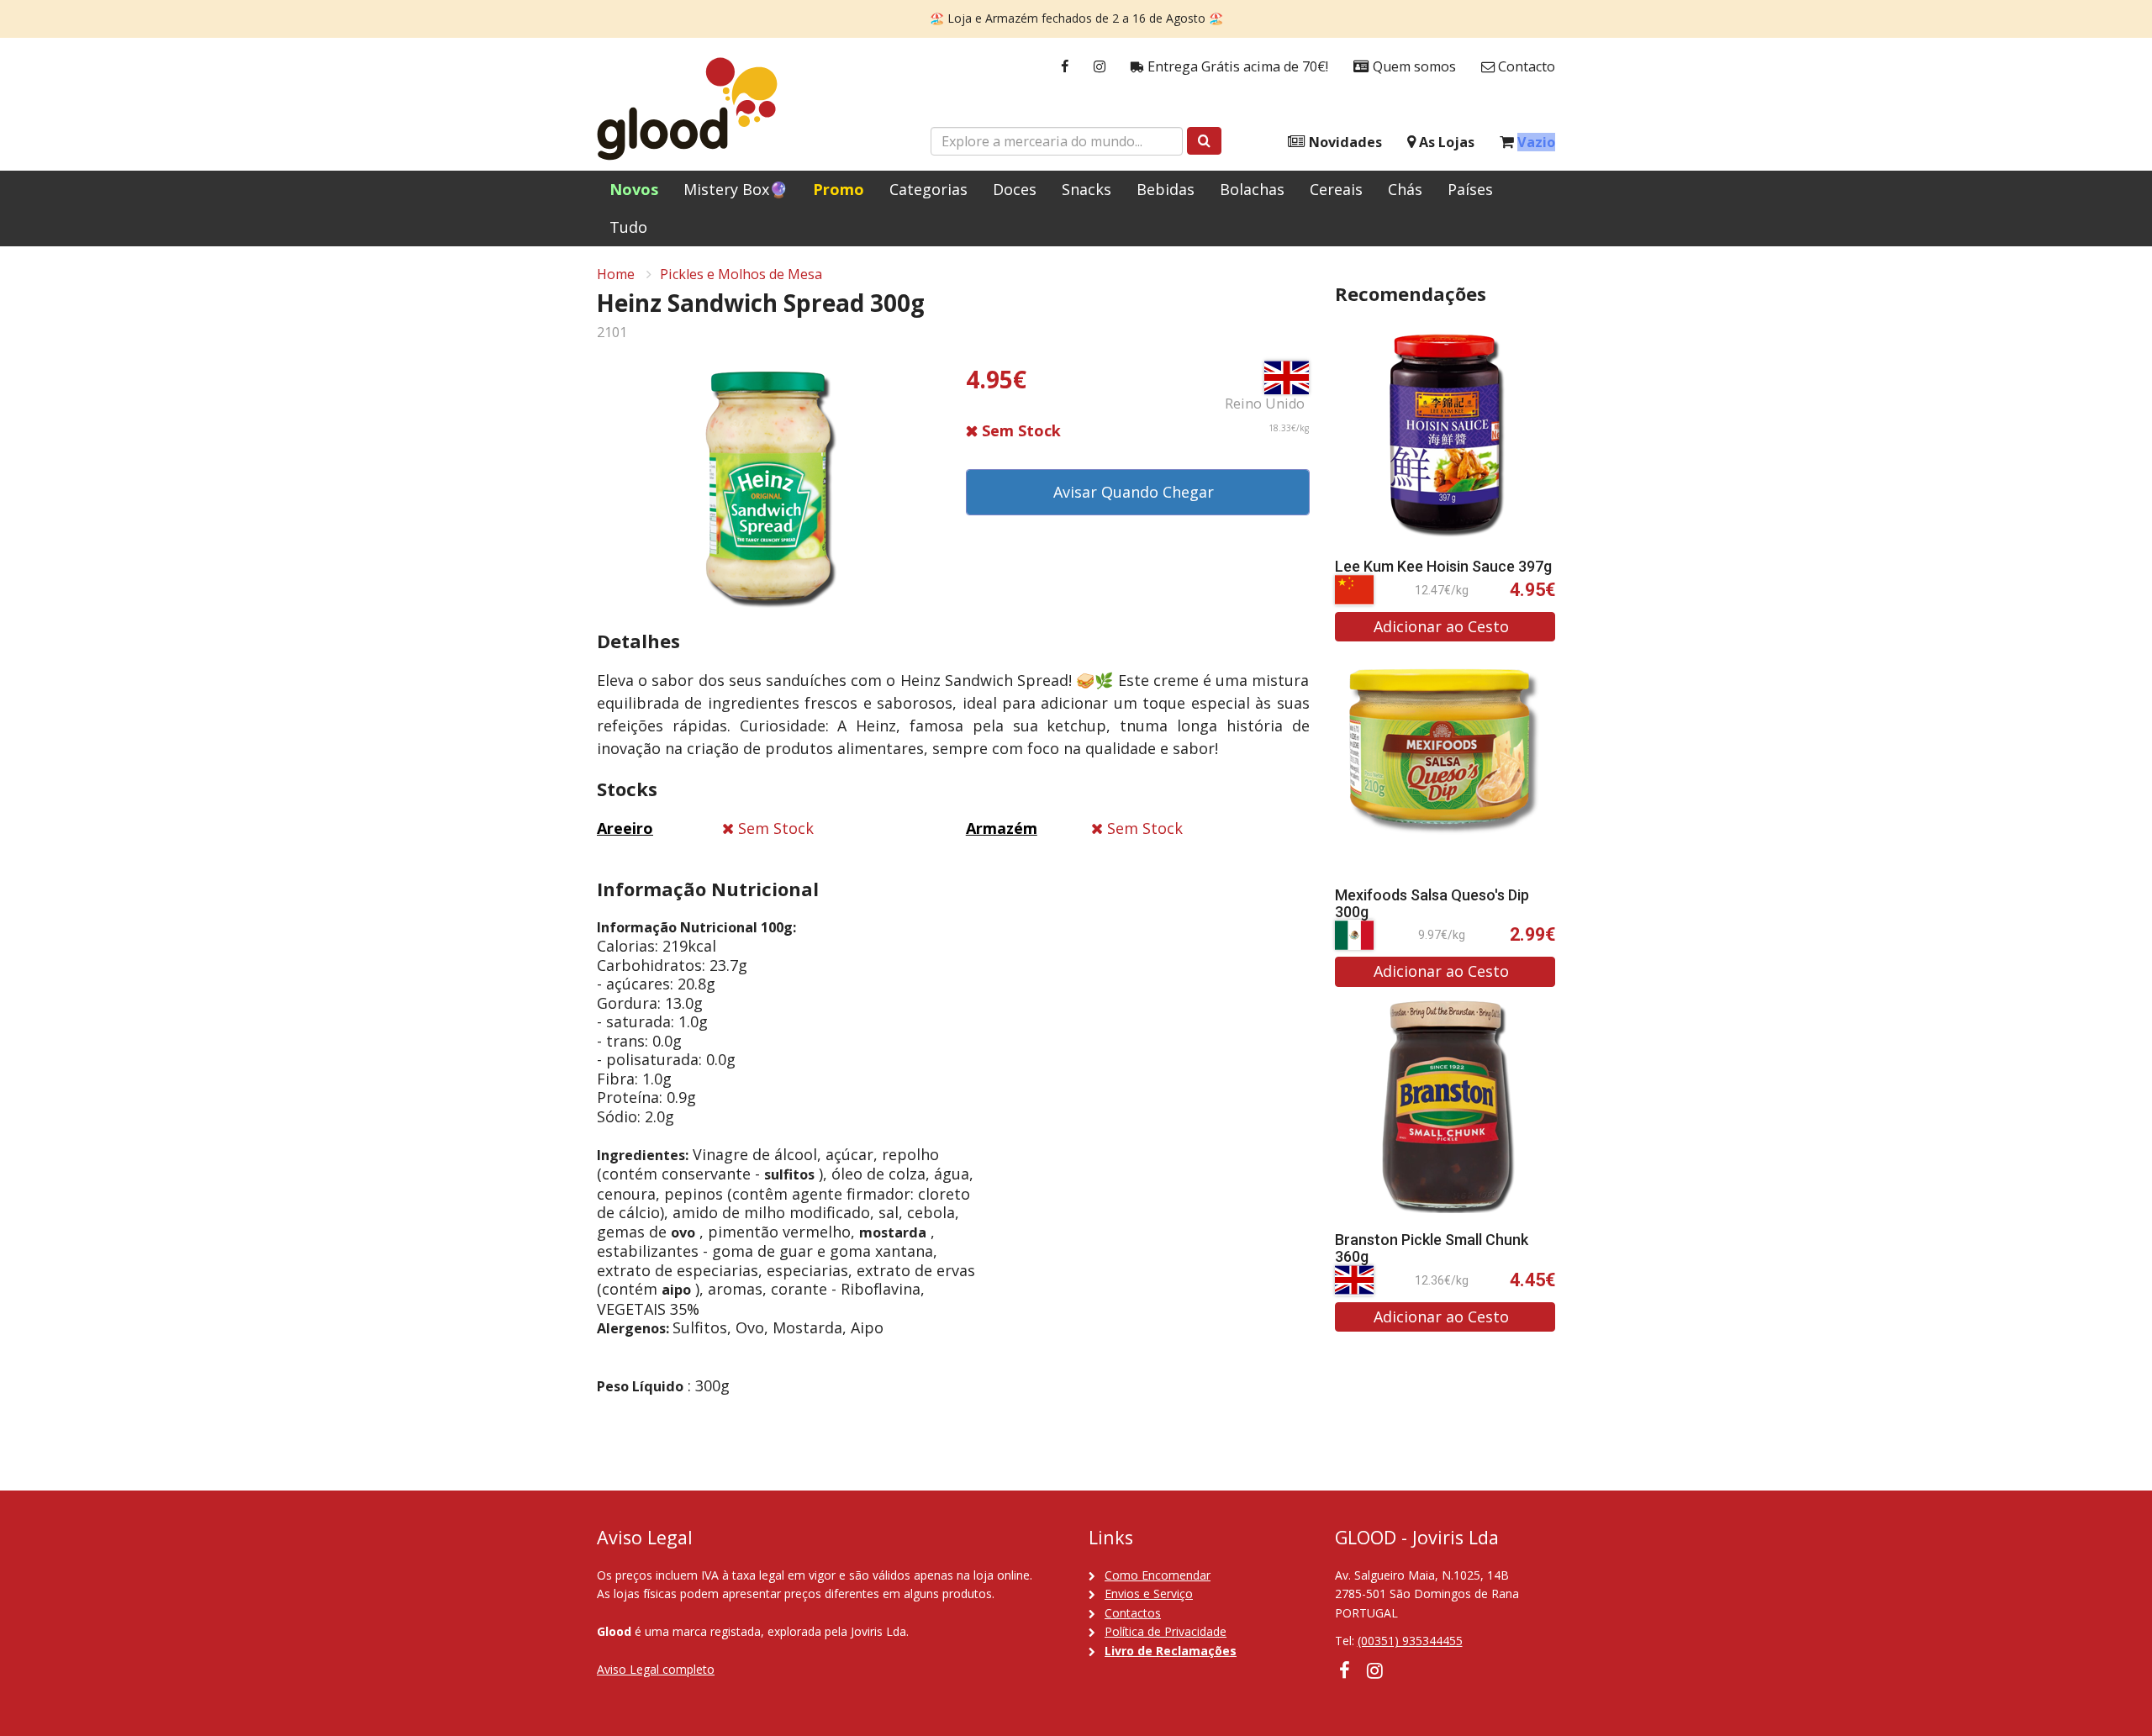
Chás (1405, 189)
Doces (1015, 189)
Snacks (1087, 189)
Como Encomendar (1158, 1575)
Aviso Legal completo (656, 1669)
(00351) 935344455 (1410, 1641)
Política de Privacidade (1166, 1631)
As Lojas (1445, 142)
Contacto (1525, 66)
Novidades (1344, 142)
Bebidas (1166, 189)
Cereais (1336, 189)
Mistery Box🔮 (736, 189)
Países (1470, 189)
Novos (634, 189)
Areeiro (625, 828)
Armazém (1002, 828)
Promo (839, 189)
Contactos (1133, 1613)
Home (616, 274)
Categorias (928, 189)
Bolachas (1252, 189)
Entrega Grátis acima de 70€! (1236, 66)
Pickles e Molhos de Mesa (741, 274)
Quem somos (1413, 66)
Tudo (628, 227)
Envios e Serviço (1149, 1594)
